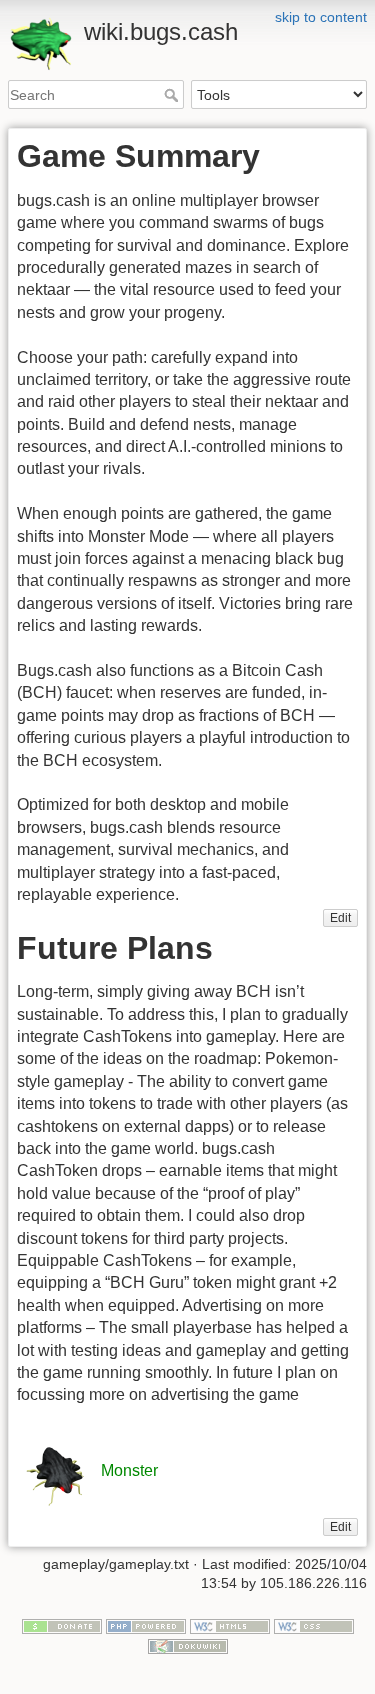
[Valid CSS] (314, 1625)
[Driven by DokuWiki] (188, 1645)
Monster (129, 1471)
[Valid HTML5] (230, 1625)
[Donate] (62, 1625)
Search (173, 95)
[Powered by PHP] (146, 1625)
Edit (340, 918)
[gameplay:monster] (57, 1471)
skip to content (321, 17)
